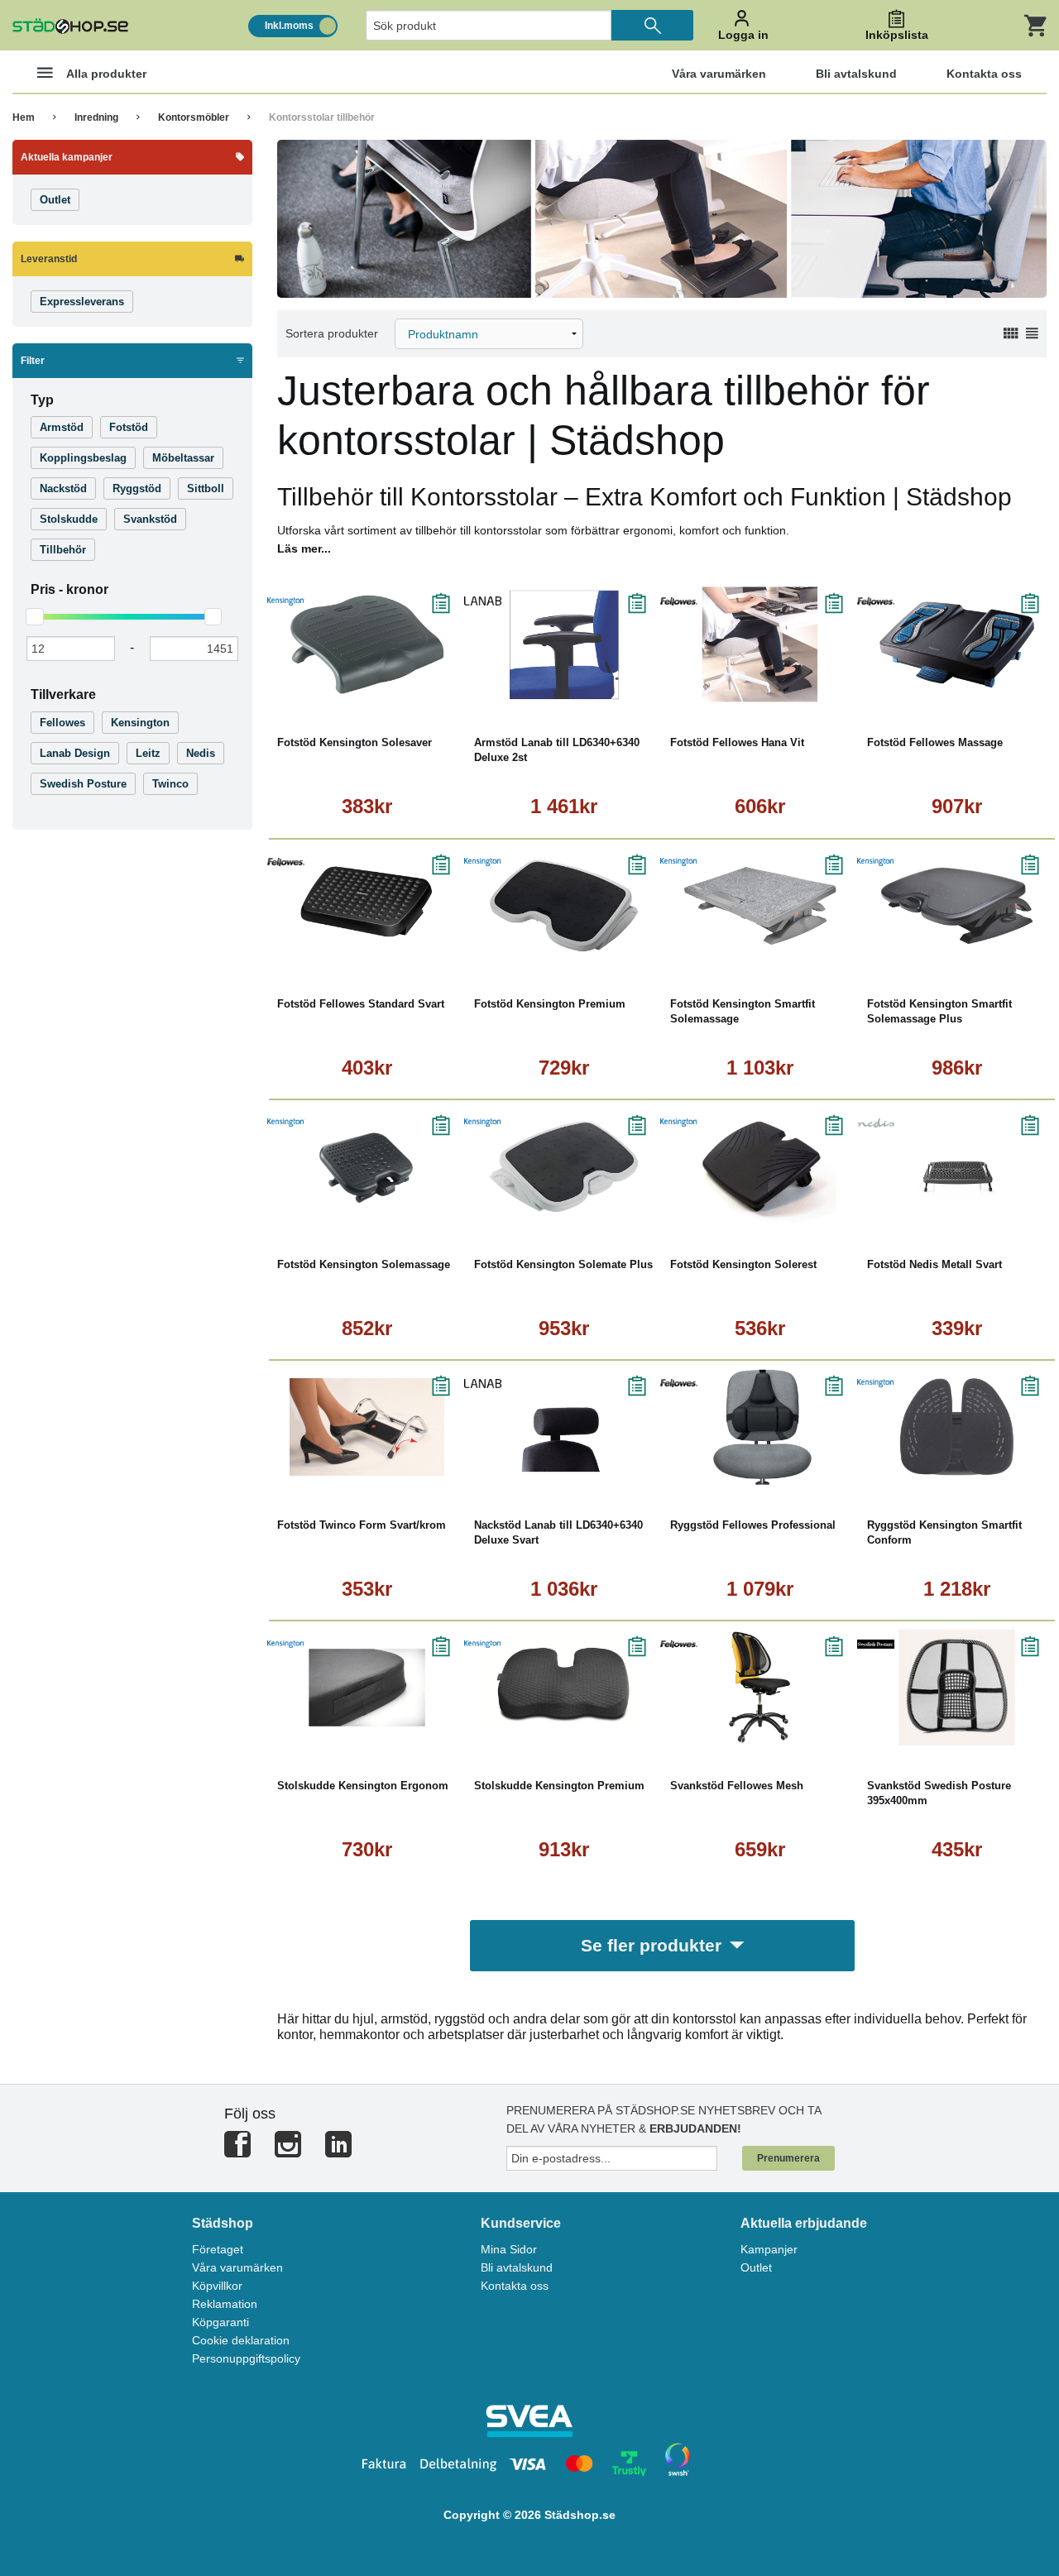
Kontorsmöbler (194, 117)
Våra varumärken (237, 2267)
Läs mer (417, 690)
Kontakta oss (515, 2286)
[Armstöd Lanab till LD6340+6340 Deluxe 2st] (564, 644)
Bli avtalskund (517, 2267)
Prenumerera (788, 2158)
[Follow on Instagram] (288, 2151)
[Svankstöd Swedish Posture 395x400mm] (957, 1688)
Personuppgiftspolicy (246, 2358)
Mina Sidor (509, 2249)
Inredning (96, 117)
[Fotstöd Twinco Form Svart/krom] (367, 1427)
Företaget (218, 2249)
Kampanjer (769, 2249)
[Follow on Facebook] (237, 2151)
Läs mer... (304, 548)
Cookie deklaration (241, 2340)
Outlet (756, 2267)
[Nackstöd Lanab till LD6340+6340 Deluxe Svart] (564, 1427)
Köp (322, 690)
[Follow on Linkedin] (338, 2151)
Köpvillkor (217, 2286)
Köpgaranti (220, 2322)
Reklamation (225, 2304)
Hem (24, 117)
